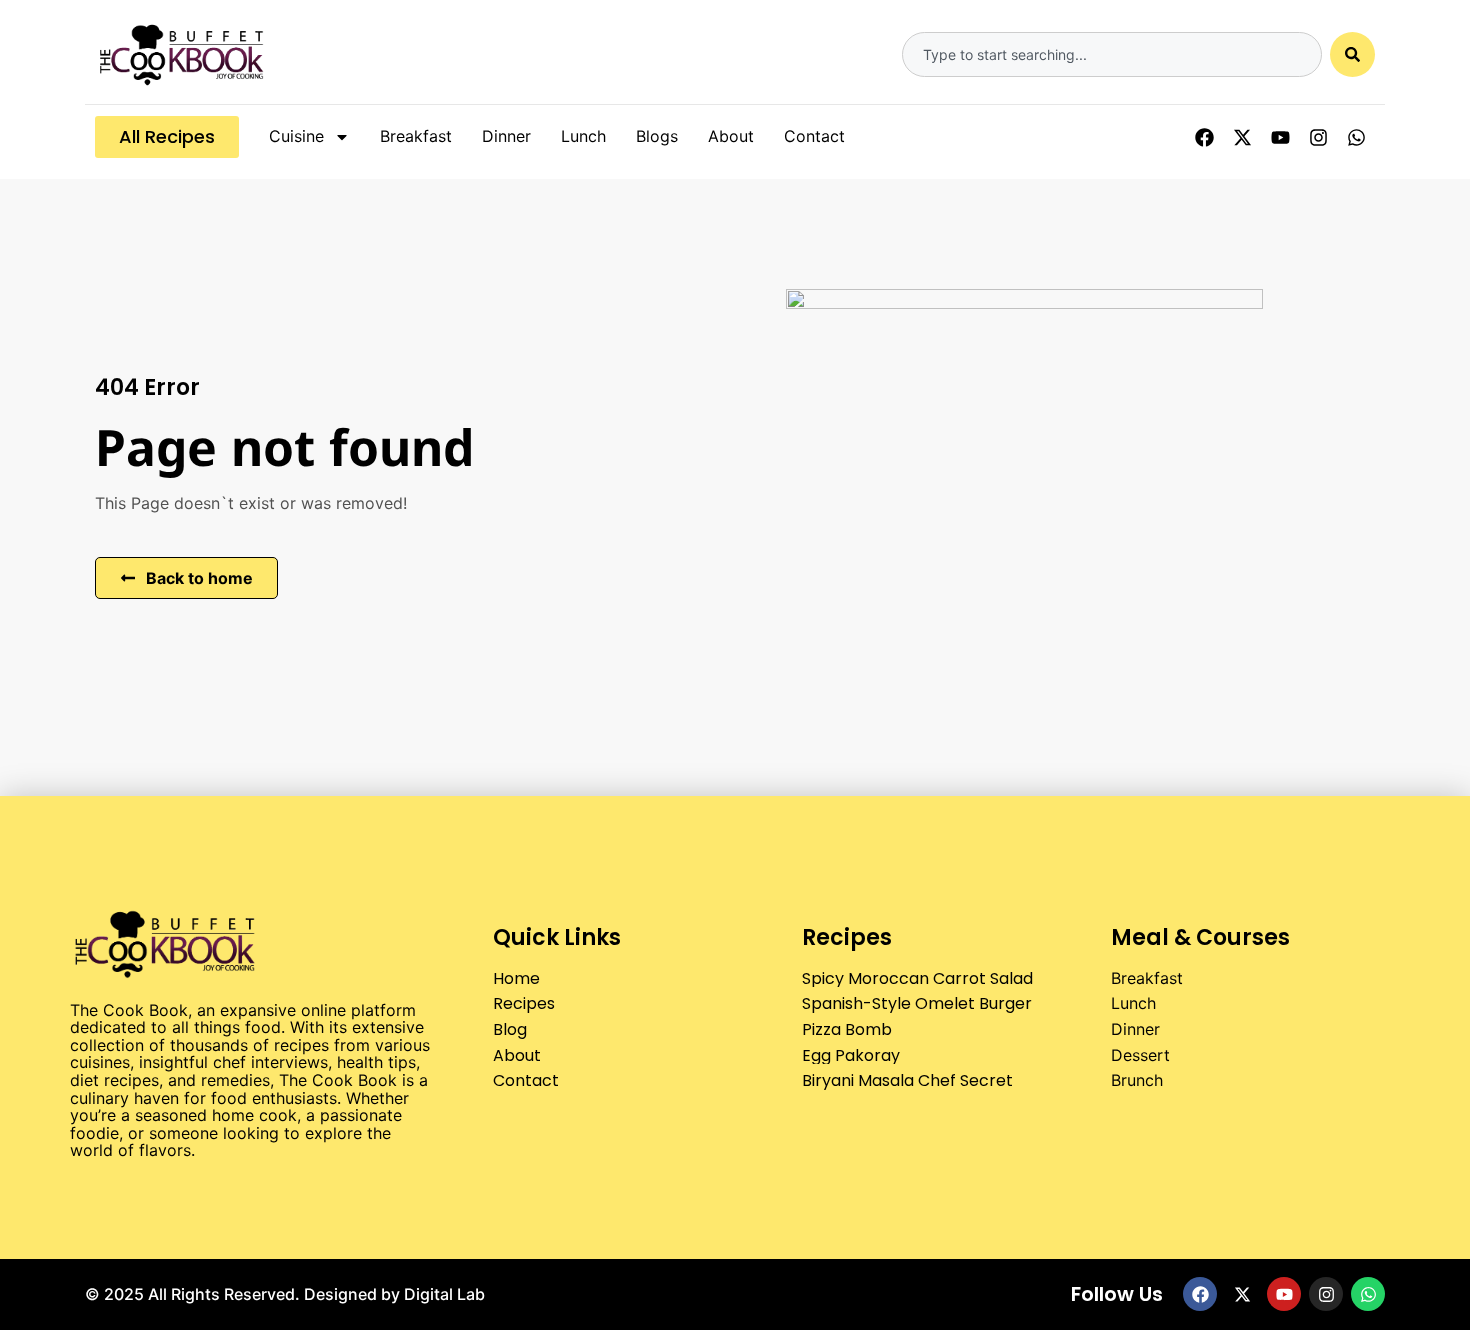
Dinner (506, 136)
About (731, 136)
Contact (814, 136)
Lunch (583, 136)
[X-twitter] (1242, 137)
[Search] (1352, 54)
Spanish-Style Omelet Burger (917, 1003)
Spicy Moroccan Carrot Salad (917, 978)
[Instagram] (1318, 137)
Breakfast (416, 136)
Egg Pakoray (851, 1055)
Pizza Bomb (847, 1029)
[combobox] (1112, 54)
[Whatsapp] (1356, 137)
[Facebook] (1204, 137)
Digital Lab (444, 1294)
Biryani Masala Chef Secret (907, 1080)
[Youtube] (1280, 137)
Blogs (657, 136)
